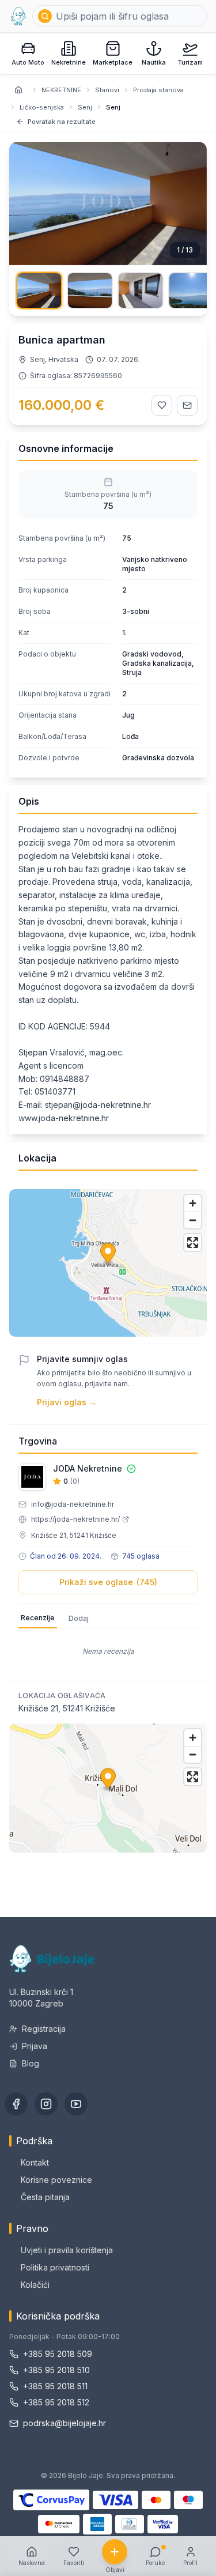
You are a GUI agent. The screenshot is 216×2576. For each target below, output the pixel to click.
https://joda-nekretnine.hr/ (75, 1519)
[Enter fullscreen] (193, 1242)
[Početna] (18, 16)
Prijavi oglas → (67, 1402)
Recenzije (38, 1618)
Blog (31, 2063)
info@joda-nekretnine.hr (73, 1504)
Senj (85, 107)
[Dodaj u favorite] (162, 405)
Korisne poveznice (56, 2180)
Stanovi (107, 90)
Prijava (35, 2046)
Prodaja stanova (158, 90)
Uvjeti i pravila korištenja (67, 2250)
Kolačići (35, 2285)
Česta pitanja (45, 2197)
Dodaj (79, 1618)
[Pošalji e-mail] (187, 405)
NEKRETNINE (61, 90)
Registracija (44, 2029)
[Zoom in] (193, 1203)
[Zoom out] (193, 1220)
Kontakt (35, 2162)
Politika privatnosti (55, 2267)
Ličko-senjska (42, 107)
